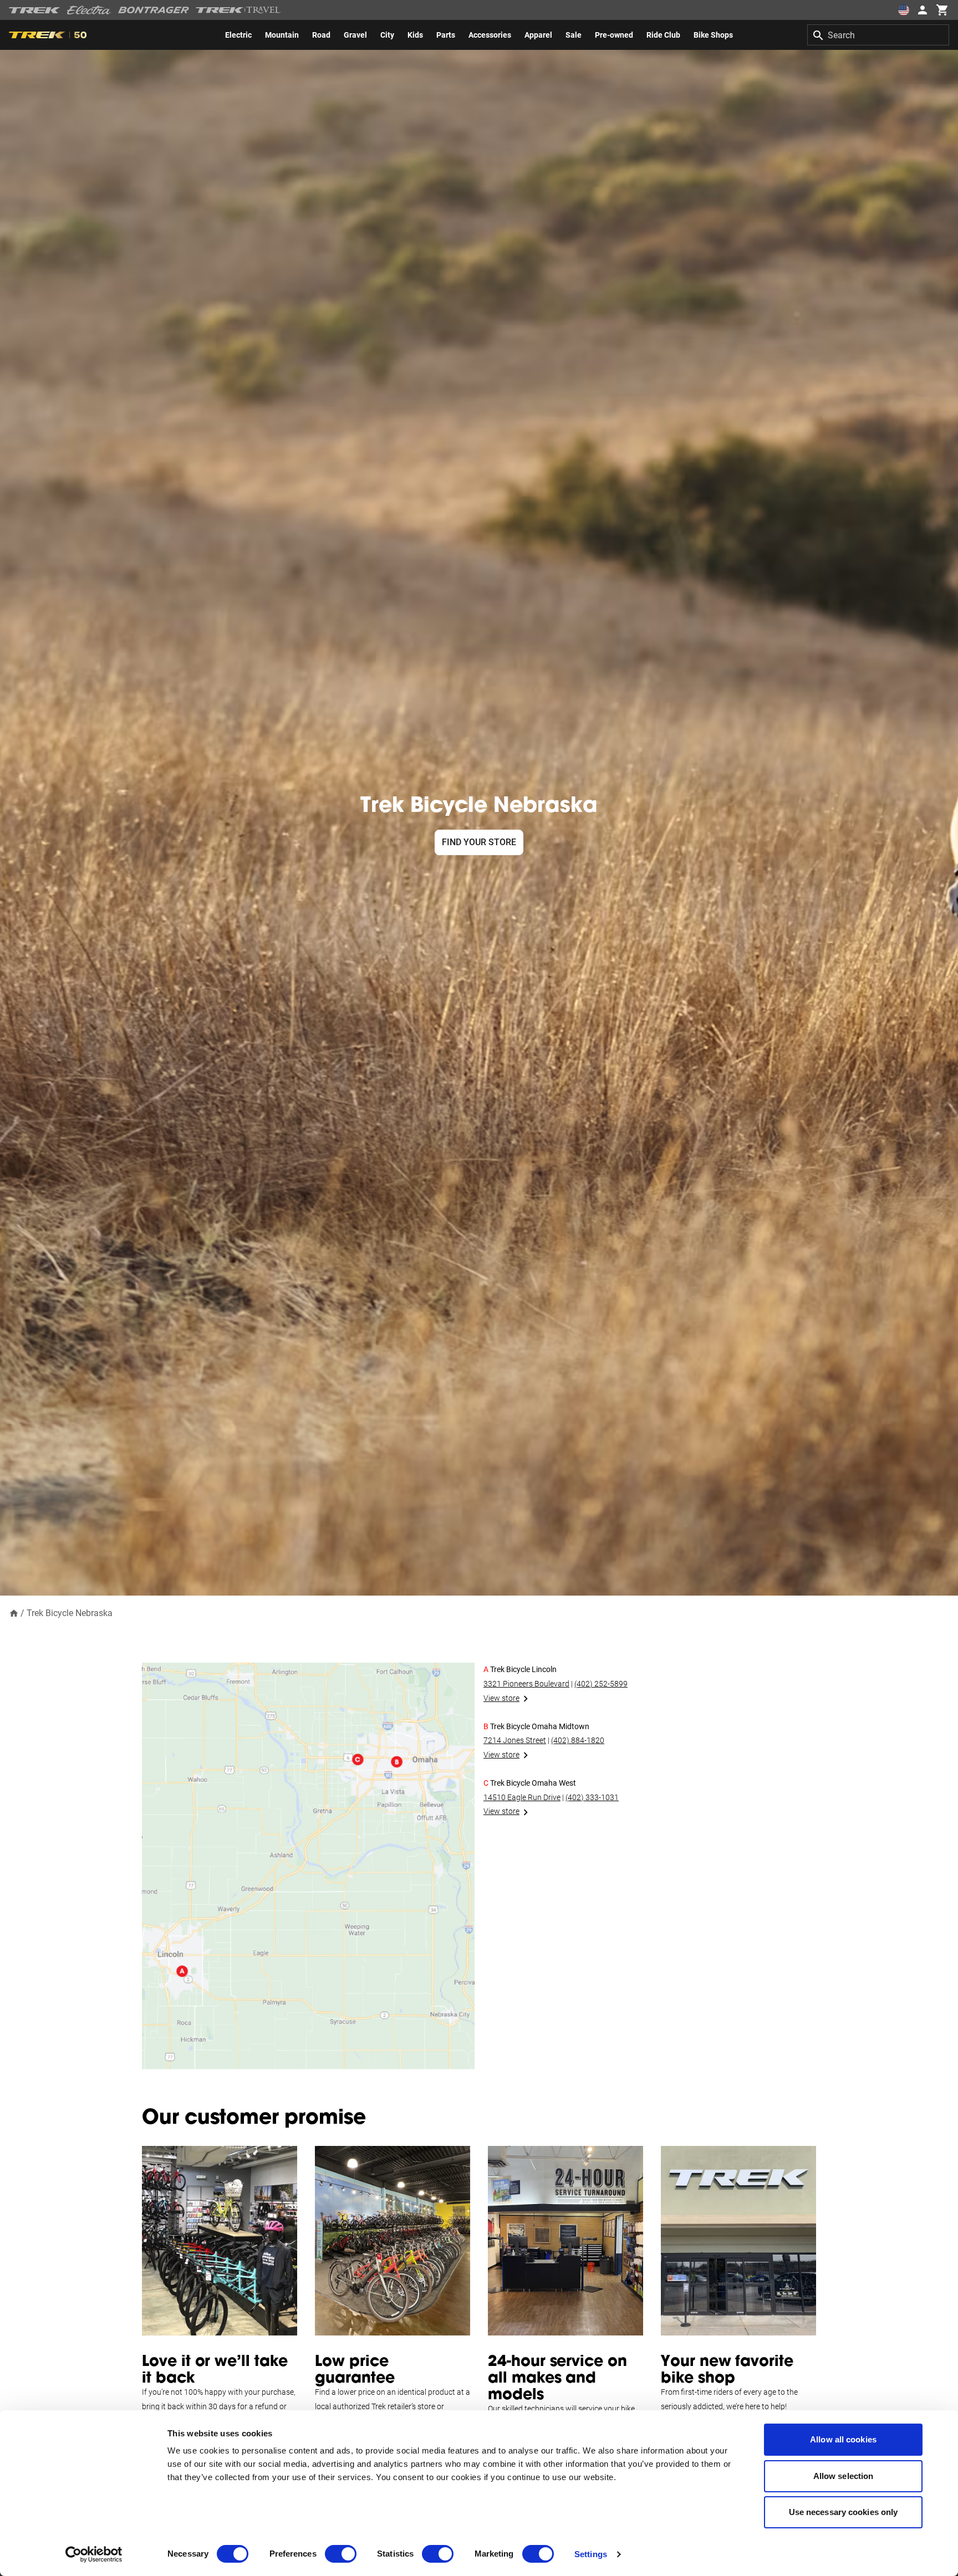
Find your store (479, 842)
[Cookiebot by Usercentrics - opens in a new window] (94, 2554)
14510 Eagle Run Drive (522, 1797)
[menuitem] (238, 35)
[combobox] (878, 35)
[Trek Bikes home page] (35, 10)
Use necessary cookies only (844, 2512)
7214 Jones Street (515, 1740)
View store (501, 1698)
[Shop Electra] (89, 10)
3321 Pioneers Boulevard (526, 1684)
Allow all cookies (843, 2439)
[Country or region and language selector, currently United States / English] (904, 10)
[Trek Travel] (238, 10)
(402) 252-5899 (601, 1684)
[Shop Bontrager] (154, 10)
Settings (591, 2554)
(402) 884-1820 (578, 1740)
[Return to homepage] (14, 1612)
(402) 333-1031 (592, 1797)
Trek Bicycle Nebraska (70, 1613)
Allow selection (844, 2476)
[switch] (341, 2554)
